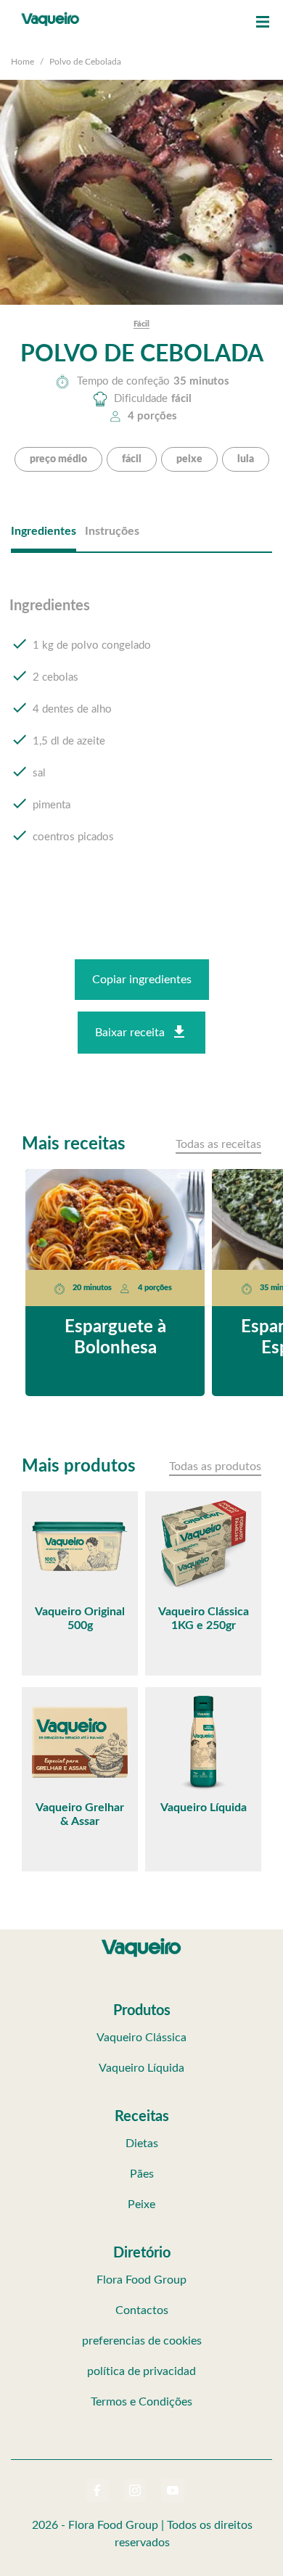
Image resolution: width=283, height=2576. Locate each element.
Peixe (141, 2204)
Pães (142, 2174)
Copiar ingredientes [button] (142, 980)
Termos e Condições (141, 2402)
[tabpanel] (141, 735)
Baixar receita (130, 1033)
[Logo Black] (50, 15)
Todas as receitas (218, 1144)
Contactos (142, 2310)
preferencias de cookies (142, 2341)
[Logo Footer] (141, 1941)
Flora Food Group (141, 2280)
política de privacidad (141, 2371)
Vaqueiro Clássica (141, 2038)
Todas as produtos (215, 1467)
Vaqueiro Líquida (141, 2068)
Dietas (142, 2144)
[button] (263, 22)
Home (22, 62)
